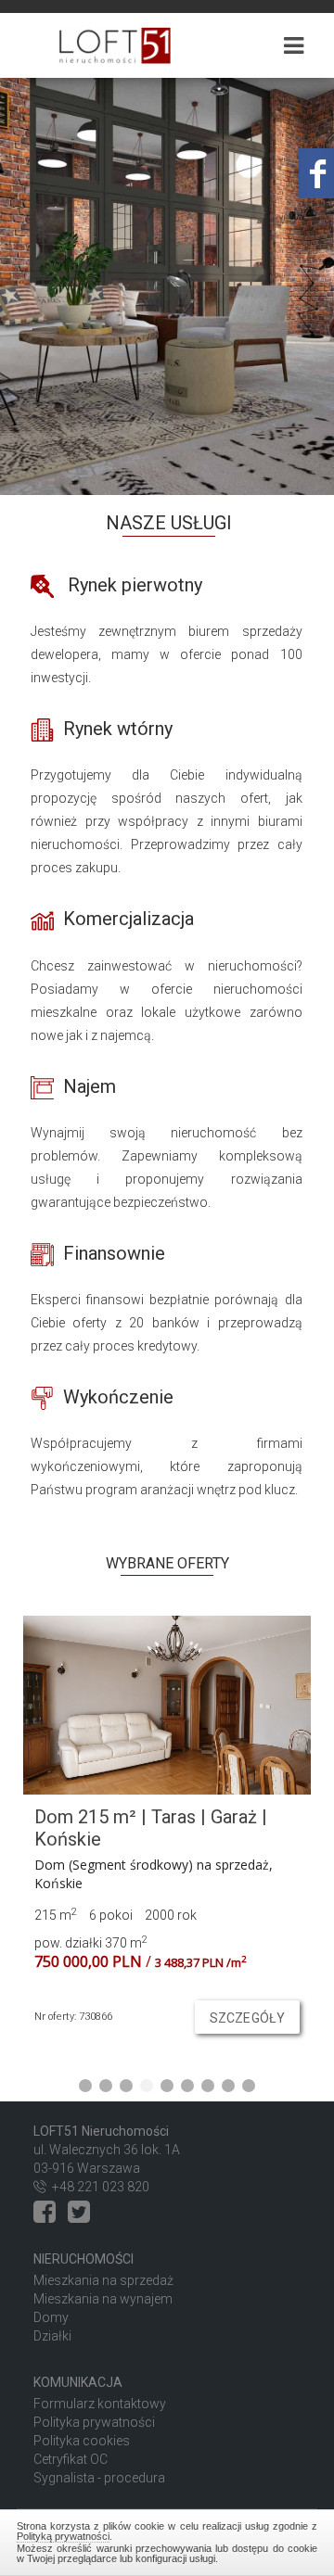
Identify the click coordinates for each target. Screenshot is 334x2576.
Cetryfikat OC (71, 2459)
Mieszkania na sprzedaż (103, 2280)
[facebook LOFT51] (49, 2216)
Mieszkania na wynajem (103, 2299)
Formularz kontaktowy (100, 2404)
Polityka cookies (82, 2441)
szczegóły (247, 2018)
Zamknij (167, 2540)
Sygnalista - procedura (99, 2478)
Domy (51, 2317)
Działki (52, 2336)
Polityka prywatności (94, 2422)
